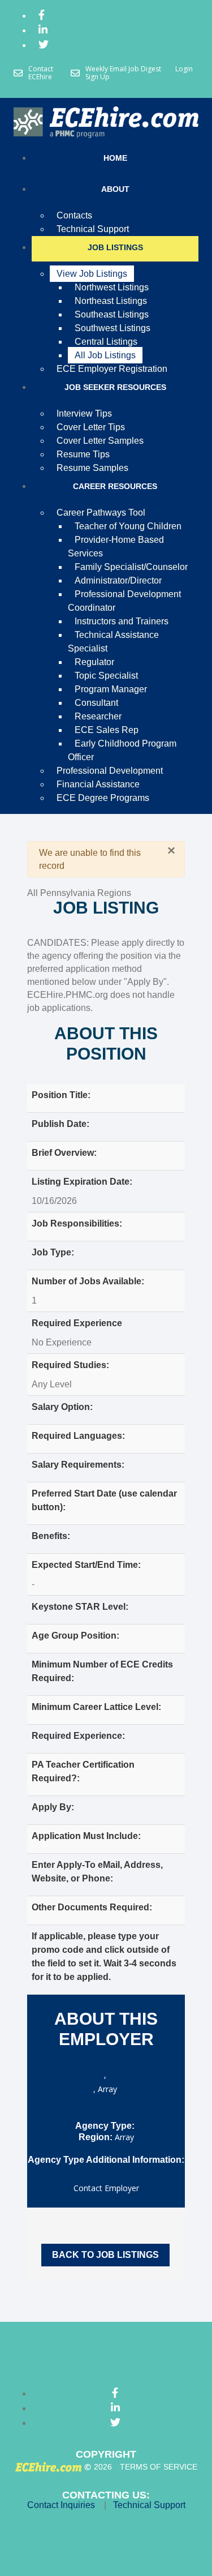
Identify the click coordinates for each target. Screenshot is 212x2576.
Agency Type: (105, 2126)
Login (184, 69)
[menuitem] (42, 17)
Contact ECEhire (41, 73)
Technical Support (149, 2505)
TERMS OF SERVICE (159, 2467)
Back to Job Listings (105, 2255)
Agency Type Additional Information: (106, 2160)
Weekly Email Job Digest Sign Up (123, 73)
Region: (96, 2137)
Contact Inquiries (61, 2505)
